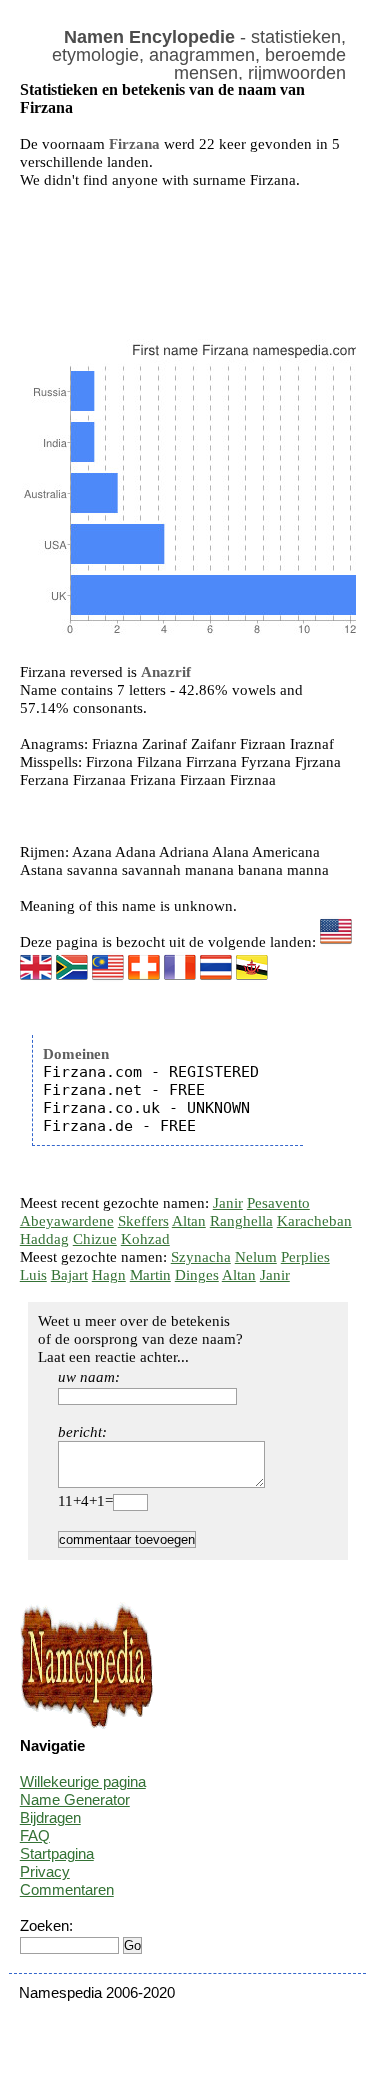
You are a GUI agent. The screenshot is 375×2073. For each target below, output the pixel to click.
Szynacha (201, 1257)
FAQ (35, 1835)
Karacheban (314, 1221)
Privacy (45, 1871)
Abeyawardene (67, 1221)
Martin (150, 1275)
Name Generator (75, 1799)
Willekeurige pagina (83, 1781)
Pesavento (278, 1203)
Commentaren (67, 1889)
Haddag (44, 1239)
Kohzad (145, 1239)
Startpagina (57, 1853)
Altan (189, 1221)
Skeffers (143, 1221)
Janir (228, 1203)
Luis (33, 1275)
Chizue (95, 1239)
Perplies (305, 1257)
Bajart (69, 1275)
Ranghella (241, 1221)
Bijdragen (50, 1817)
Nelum (256, 1257)
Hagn (109, 1275)
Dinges (197, 1275)
